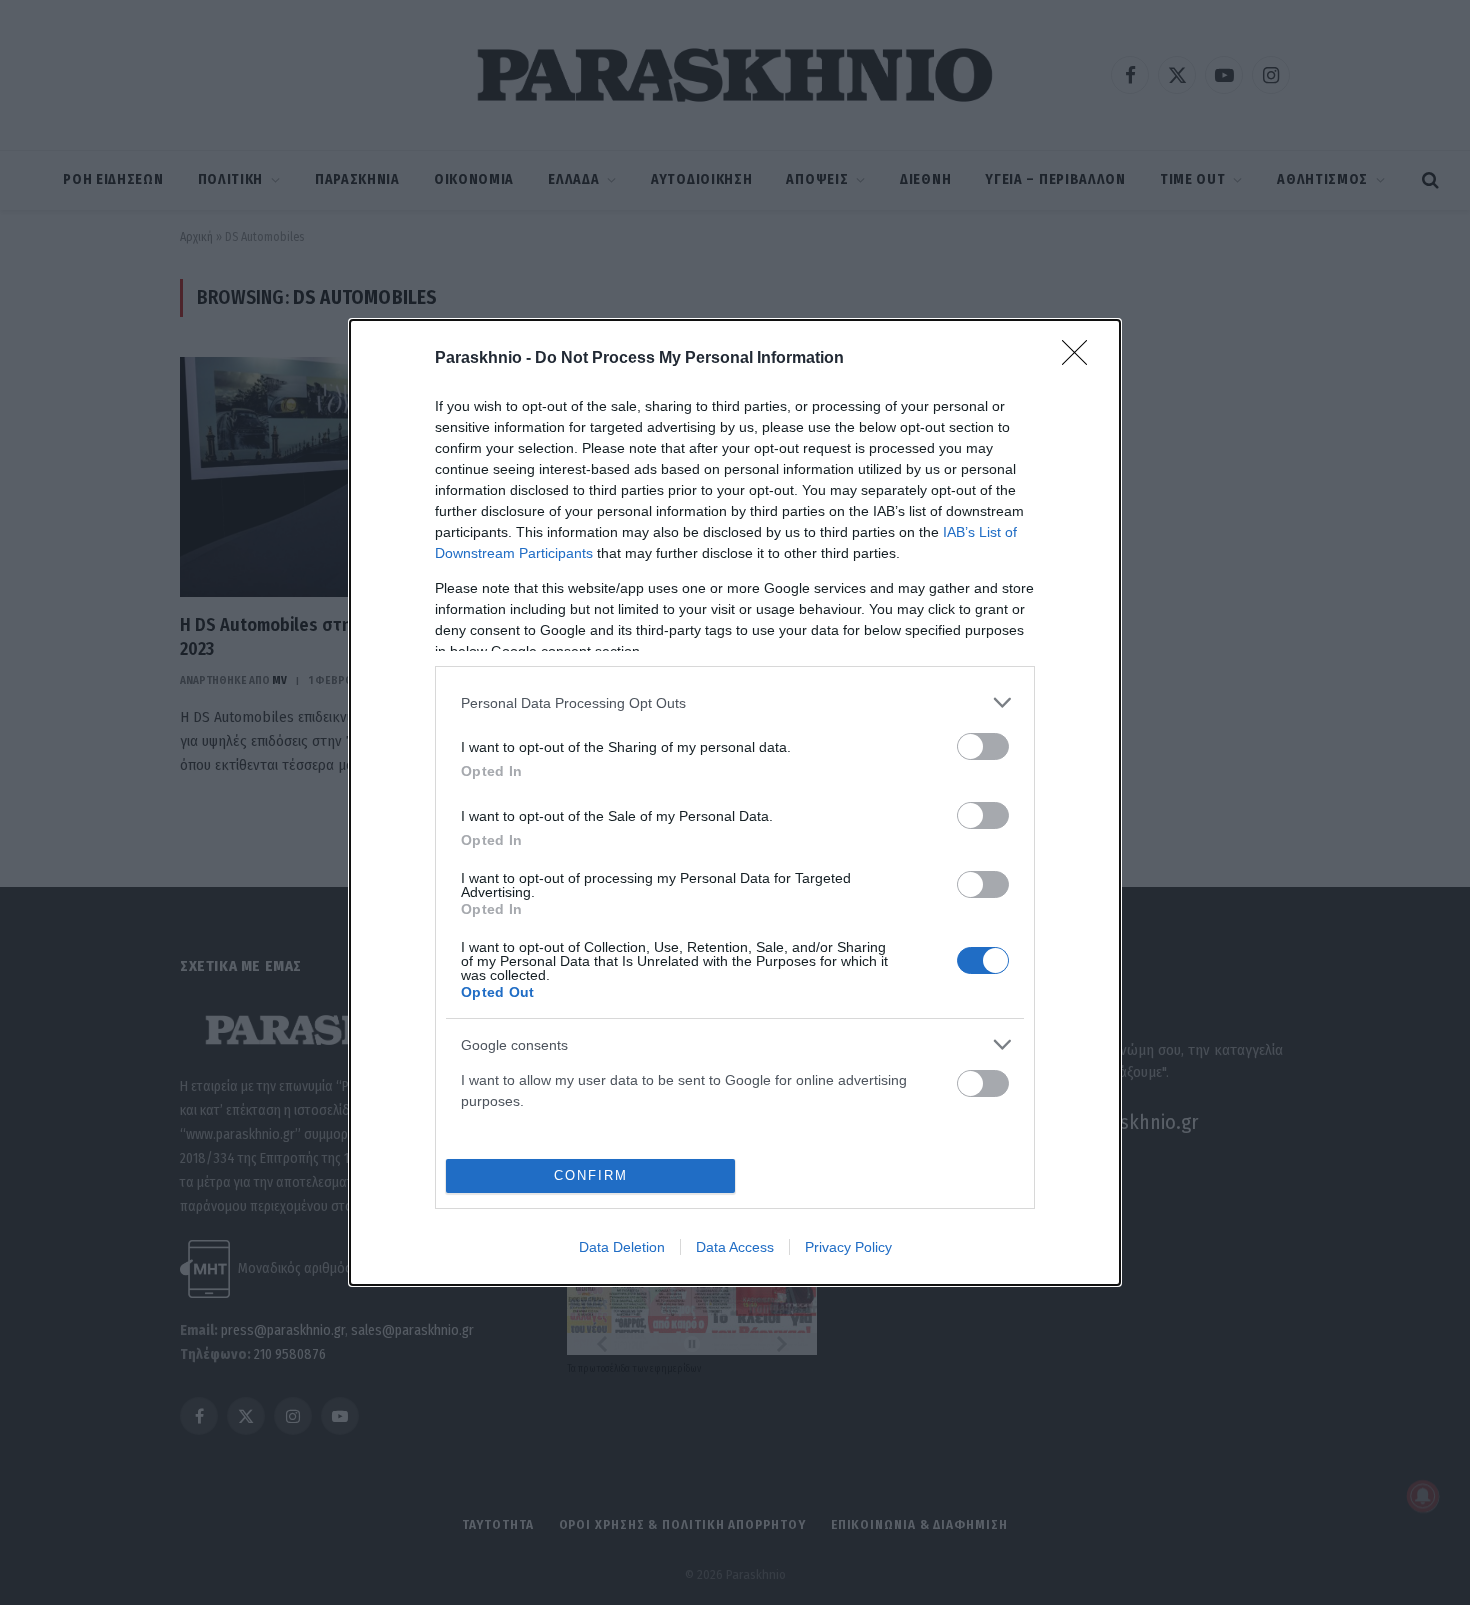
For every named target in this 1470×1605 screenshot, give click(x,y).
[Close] (1081, 359)
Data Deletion (622, 1247)
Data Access (735, 1247)
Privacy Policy (848, 1247)
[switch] (983, 746)
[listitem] (735, 702)
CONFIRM (591, 1175)
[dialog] (735, 802)
